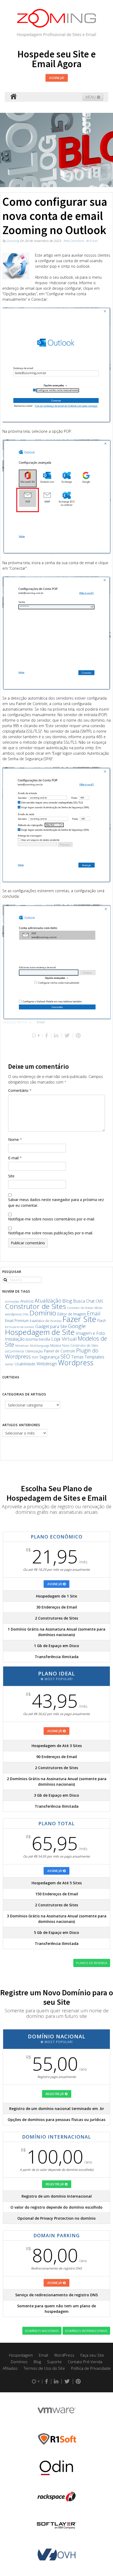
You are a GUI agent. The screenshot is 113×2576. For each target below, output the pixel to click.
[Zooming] (13, 97)
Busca (79, 1301)
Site (11, 1176)
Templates (94, 1357)
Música (56, 1345)
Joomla (32, 1339)
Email (94, 241)
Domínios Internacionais (86, 2331)
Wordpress (76, 1363)
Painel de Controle (60, 1351)
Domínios (19, 2362)
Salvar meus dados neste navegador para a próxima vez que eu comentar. (56, 1202)
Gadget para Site (51, 1326)
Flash (102, 1321)
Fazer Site (79, 1319)
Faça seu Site (92, 2355)
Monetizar (22, 1345)
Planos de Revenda (92, 1963)
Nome (15, 1139)
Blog (67, 1301)
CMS (99, 1301)
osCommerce (15, 1351)
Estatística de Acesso (46, 1321)
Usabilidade (25, 1364)
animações (12, 1301)
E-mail (15, 1158)
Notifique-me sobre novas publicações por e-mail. (51, 1233)
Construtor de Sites (35, 1306)
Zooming (13, 241)
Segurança (49, 1357)
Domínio (43, 1313)
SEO (65, 1356)
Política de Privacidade (91, 2368)
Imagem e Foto (90, 1333)
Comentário (20, 1090)
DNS (25, 1314)
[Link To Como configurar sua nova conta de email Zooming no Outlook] (16, 266)
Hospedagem (21, 2355)
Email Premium (17, 1321)
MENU (91, 97)
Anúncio (27, 1301)
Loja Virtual (64, 1339)
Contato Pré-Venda (85, 2362)
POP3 (35, 1357)
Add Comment (74, 241)
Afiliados (10, 2368)
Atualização (48, 1301)
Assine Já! (57, 78)
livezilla (44, 1339)
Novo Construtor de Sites (80, 1345)
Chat (90, 1301)
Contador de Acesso (80, 1308)
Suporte (54, 2362)
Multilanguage (40, 1345)
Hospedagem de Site (40, 1332)
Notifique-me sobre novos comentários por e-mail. (52, 1219)
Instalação (15, 1339)
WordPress (64, 2355)
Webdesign (47, 1364)
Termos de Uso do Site (44, 2368)
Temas (77, 1357)
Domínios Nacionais (42, 2331)
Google (77, 1326)
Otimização (34, 1351)
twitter (9, 1364)
